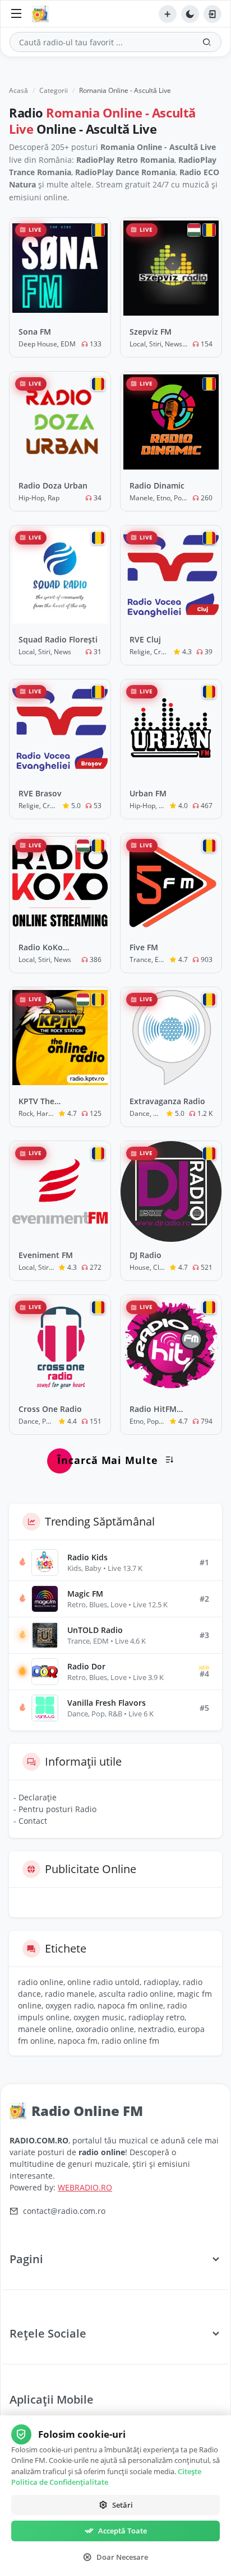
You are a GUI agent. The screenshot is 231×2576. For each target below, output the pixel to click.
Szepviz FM (151, 332)
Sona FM (35, 332)
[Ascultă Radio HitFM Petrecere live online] (171, 1345)
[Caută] (207, 42)
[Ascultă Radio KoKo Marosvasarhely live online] (60, 884)
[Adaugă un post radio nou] (168, 14)
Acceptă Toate (123, 2531)
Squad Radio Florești (58, 639)
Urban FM (148, 793)
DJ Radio (145, 1255)
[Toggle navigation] (16, 14)
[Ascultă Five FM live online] (171, 884)
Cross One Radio (50, 1409)
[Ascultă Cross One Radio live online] (60, 1345)
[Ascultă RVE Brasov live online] (60, 730)
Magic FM (85, 1594)
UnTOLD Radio (95, 1630)
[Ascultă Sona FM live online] (60, 268)
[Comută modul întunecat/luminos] (190, 14)
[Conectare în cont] (212, 14)
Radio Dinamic (157, 485)
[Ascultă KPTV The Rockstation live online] (60, 1038)
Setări (123, 2505)
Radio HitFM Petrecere (153, 1409)
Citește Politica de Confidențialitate (106, 2477)
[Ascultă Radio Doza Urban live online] (60, 422)
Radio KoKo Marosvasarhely (49, 947)
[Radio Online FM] (43, 14)
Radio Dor (86, 1666)
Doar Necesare (122, 2557)
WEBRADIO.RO (85, 2187)
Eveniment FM (46, 1255)
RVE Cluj (145, 639)
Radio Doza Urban (53, 485)
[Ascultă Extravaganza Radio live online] (171, 1038)
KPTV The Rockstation (41, 1101)
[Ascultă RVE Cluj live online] (171, 576)
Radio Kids (87, 1557)
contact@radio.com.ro (64, 2211)
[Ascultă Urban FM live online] (171, 730)
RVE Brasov (40, 793)
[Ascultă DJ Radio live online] (171, 1191)
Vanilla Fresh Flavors (107, 1703)
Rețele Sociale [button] (48, 2333)
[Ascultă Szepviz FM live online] (171, 268)
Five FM (144, 947)
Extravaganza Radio (167, 1101)
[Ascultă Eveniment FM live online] (60, 1191)
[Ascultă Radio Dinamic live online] (171, 422)
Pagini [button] (26, 2259)
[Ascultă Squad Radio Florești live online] (60, 576)
